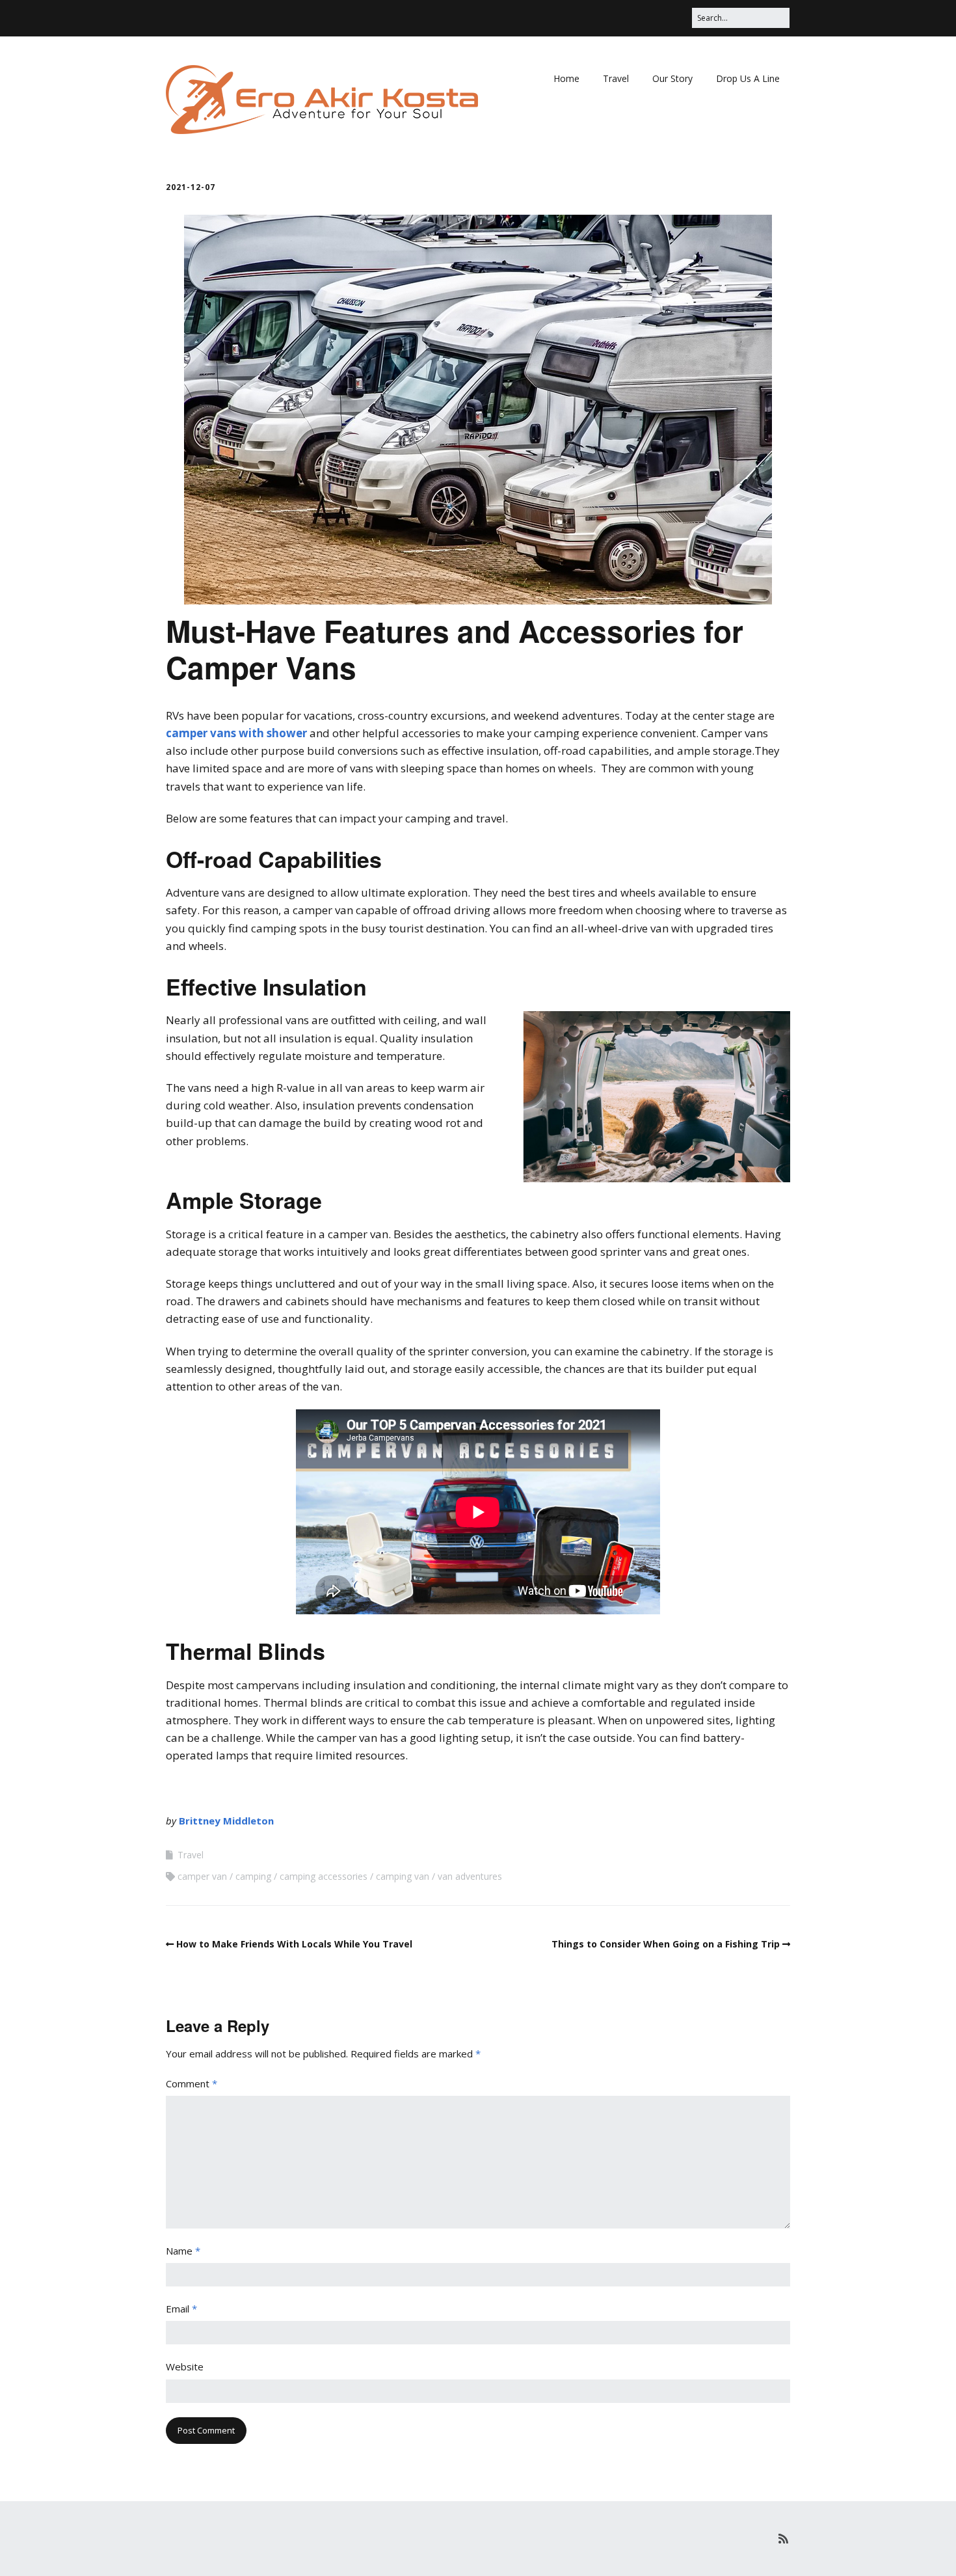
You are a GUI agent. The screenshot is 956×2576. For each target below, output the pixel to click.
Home (566, 78)
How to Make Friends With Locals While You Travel (294, 1944)
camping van (403, 1876)
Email (181, 2309)
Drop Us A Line (748, 78)
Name (183, 2251)
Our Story (672, 78)
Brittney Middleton (226, 1821)
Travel (616, 78)
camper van (202, 1876)
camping (253, 1876)
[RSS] (783, 2539)
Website (185, 2366)
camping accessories (324, 1876)
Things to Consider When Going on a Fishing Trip (666, 1944)
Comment (192, 2083)
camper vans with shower (236, 733)
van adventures (470, 1876)
